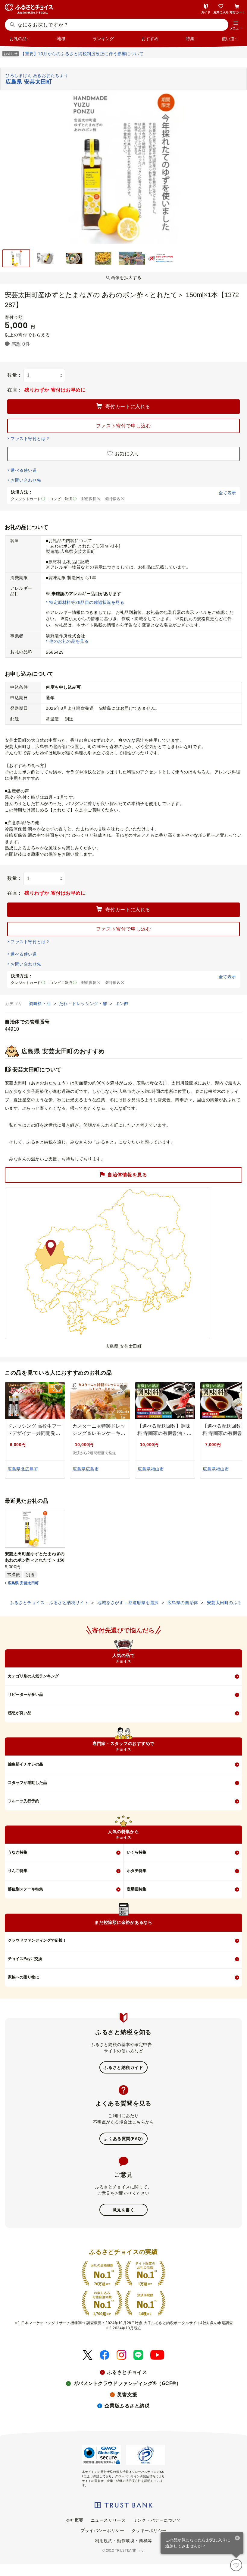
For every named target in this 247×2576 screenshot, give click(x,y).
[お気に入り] (236, 2565)
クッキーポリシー (149, 2530)
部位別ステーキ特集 (25, 1889)
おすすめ (150, 39)
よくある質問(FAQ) (123, 2139)
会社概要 (75, 2520)
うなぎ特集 (18, 1852)
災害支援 (127, 2395)
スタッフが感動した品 (27, 1783)
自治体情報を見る (127, 1174)
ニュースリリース (108, 2520)
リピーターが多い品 (25, 1694)
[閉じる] (238, 2539)
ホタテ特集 (137, 1871)
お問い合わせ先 (26, 480)
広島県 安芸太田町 (23, 1583)
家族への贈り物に (23, 1977)
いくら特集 (137, 1852)
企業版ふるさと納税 (127, 2406)
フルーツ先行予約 (23, 1801)
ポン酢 (122, 1004)
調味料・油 (41, 1004)
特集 (190, 39)
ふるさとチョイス (127, 2372)
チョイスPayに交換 (25, 1959)
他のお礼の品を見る (69, 641)
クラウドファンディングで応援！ (37, 1940)
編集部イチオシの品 (25, 1764)
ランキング (103, 39)
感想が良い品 (20, 1713)
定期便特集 (137, 1889)
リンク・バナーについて (157, 2520)
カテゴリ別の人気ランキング (33, 1676)
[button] (236, 25)
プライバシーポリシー (102, 2530)
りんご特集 (18, 1871)
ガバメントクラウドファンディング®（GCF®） (127, 2383)
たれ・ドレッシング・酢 (84, 1004)
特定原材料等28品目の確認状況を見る (87, 602)
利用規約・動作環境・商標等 (123, 2541)
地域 (61, 39)
